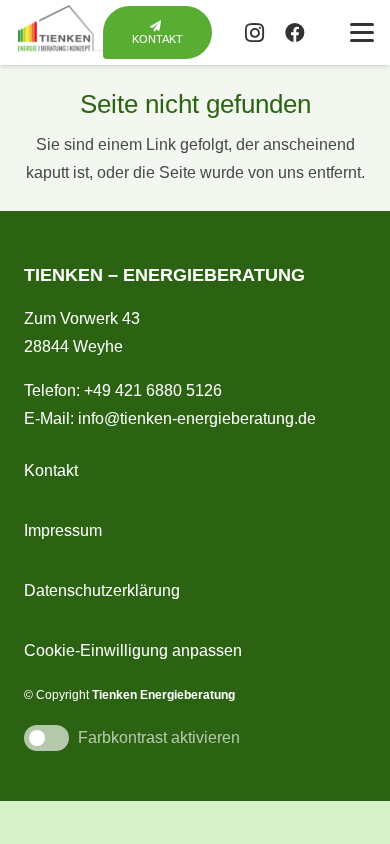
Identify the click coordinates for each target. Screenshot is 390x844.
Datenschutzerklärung (102, 590)
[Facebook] (295, 33)
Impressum (63, 530)
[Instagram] (255, 33)
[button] (362, 33)
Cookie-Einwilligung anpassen (133, 650)
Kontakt (51, 470)
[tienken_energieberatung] (64, 32)
